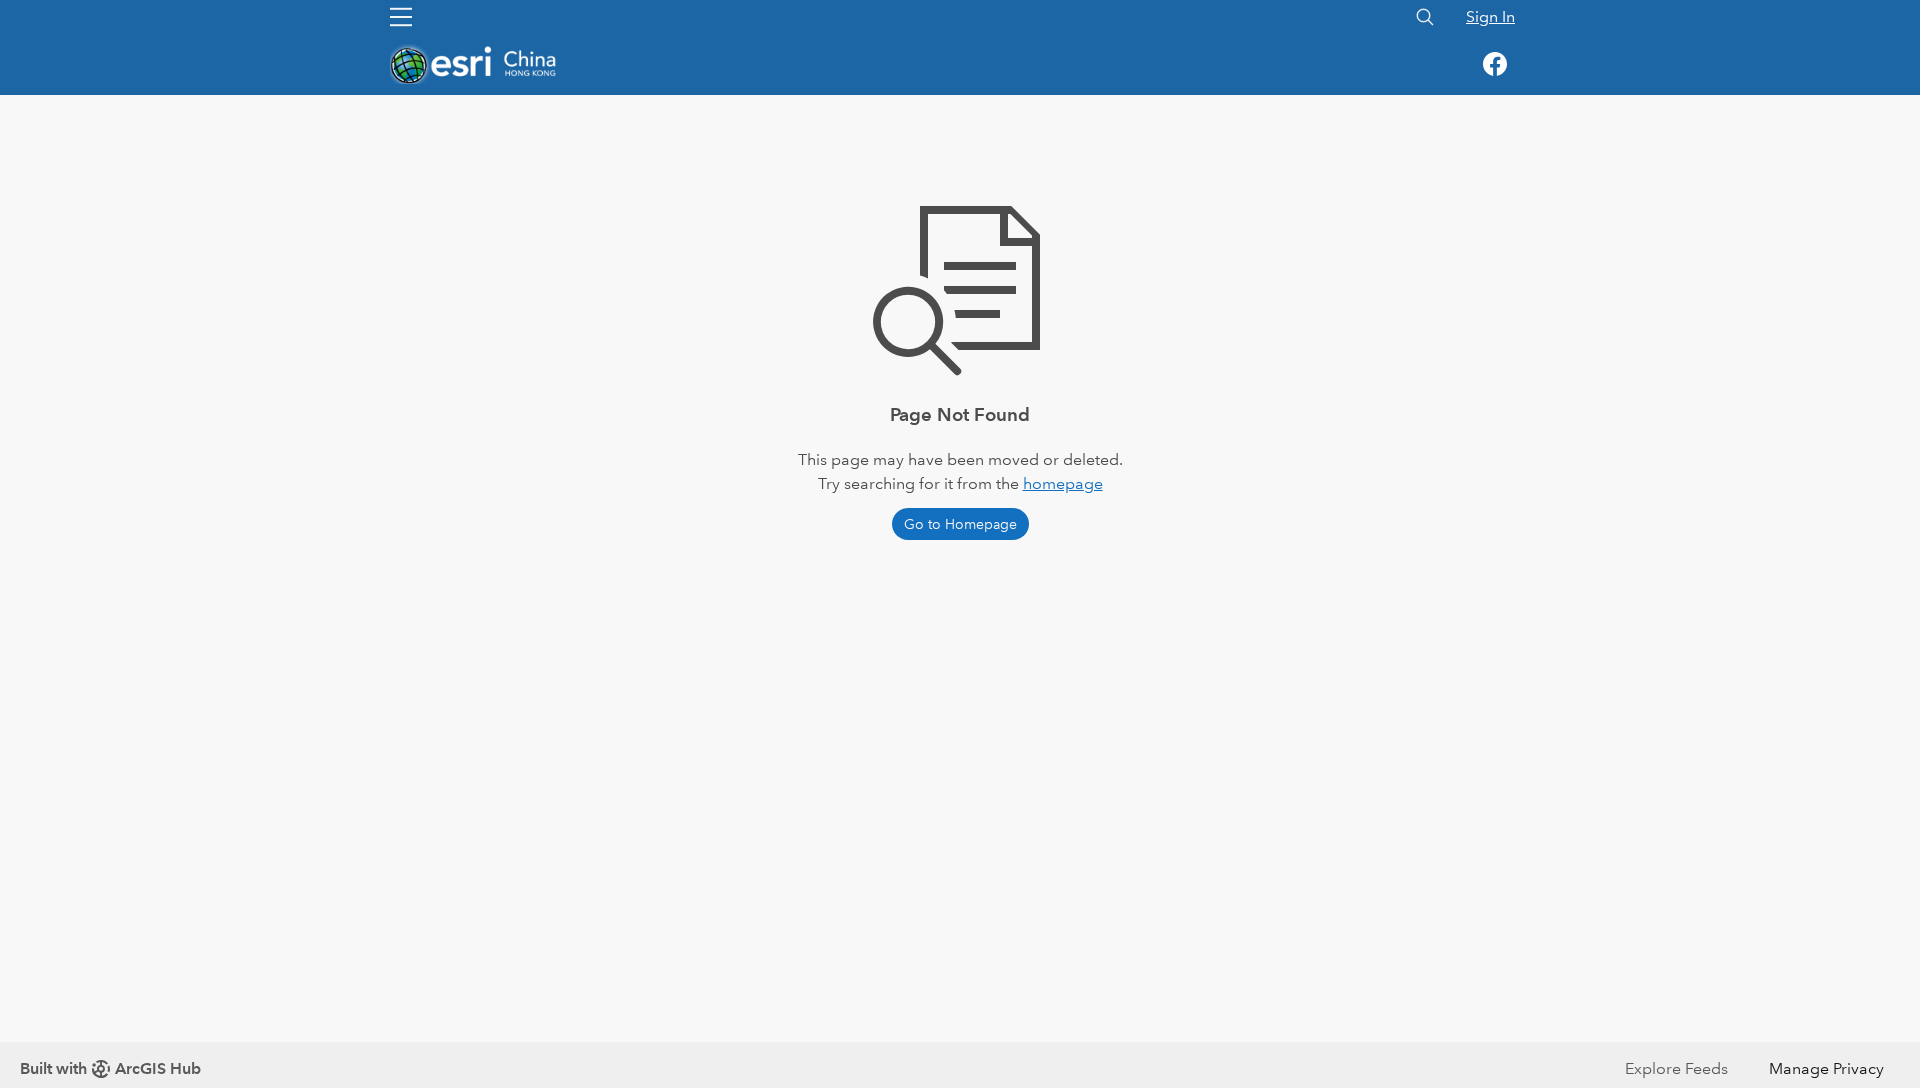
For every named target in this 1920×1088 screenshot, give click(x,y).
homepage (1063, 483)
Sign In (1490, 16)
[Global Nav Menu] (401, 17)
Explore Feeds (1676, 1068)
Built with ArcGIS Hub (110, 1068)
